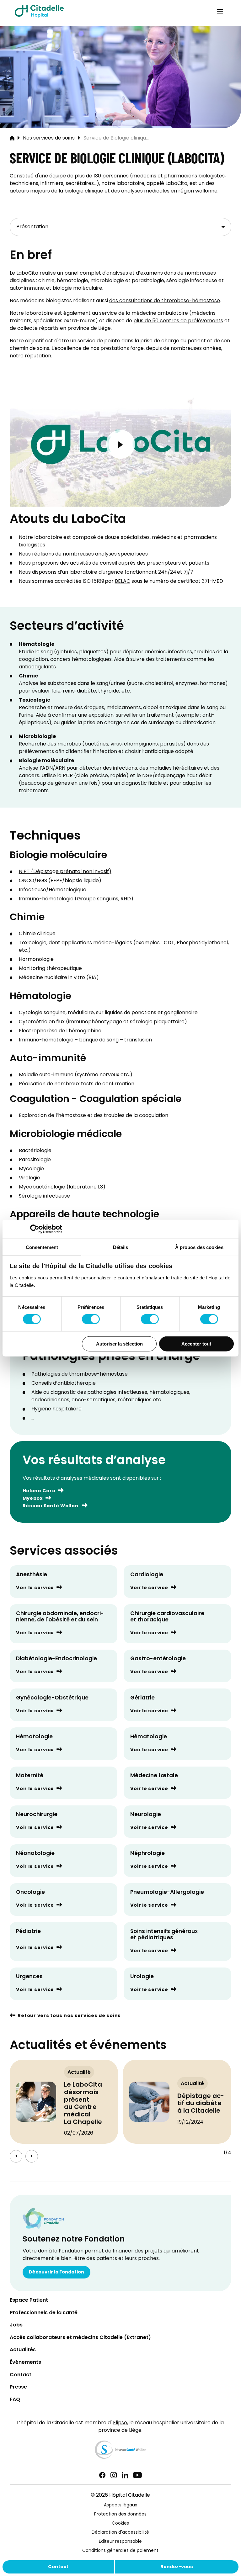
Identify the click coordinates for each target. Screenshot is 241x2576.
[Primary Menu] (220, 11)
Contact (58, 2567)
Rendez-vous (177, 2567)
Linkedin (125, 2475)
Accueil (12, 138)
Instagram (114, 2475)
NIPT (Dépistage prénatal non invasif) (65, 872)
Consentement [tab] (42, 1247)
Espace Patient (29, 2301)
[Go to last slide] (16, 2156)
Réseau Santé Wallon (51, 1506)
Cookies (120, 2523)
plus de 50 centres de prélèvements (178, 321)
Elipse (120, 2423)
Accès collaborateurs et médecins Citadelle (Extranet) (80, 2338)
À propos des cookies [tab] (199, 1247)
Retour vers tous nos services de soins (69, 2016)
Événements (25, 2363)
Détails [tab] (121, 1247)
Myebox (33, 1499)
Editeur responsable (120, 2542)
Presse (18, 2387)
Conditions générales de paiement (120, 2551)
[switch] (91, 1319)
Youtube (137, 2475)
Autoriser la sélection (119, 1343)
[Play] (121, 444)
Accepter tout (196, 1343)
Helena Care (39, 1491)
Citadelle (39, 11)
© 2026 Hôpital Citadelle (120, 2495)
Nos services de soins (49, 138)
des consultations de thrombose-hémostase (165, 301)
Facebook (102, 2475)
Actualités (23, 2350)
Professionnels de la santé (44, 2313)
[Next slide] (32, 2156)
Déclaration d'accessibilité (120, 2533)
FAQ (15, 2400)
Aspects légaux (120, 2505)
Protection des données (120, 2514)
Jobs (16, 2325)
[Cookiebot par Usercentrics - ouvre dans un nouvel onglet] (35, 1229)
